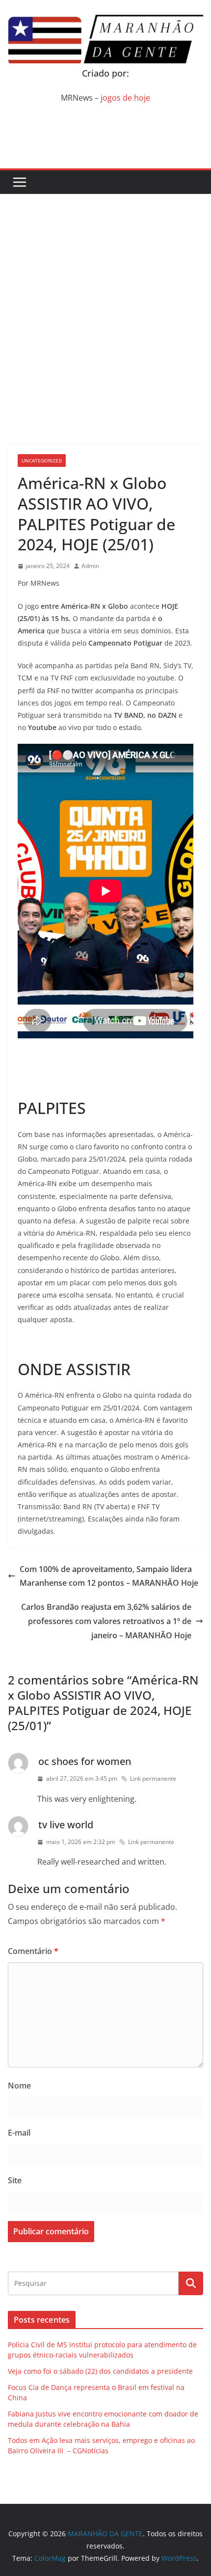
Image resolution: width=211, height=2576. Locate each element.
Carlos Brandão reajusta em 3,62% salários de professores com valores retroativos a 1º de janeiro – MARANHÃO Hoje (106, 1621)
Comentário (33, 1951)
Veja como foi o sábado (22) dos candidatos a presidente (100, 2371)
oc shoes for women (85, 1761)
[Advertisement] (105, 304)
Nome (19, 2086)
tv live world (66, 1825)
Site (15, 2180)
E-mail (19, 2133)
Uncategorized (42, 461)
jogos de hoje (125, 98)
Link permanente (153, 1778)
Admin (90, 566)
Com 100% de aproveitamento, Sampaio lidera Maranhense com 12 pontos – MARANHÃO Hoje (109, 1576)
